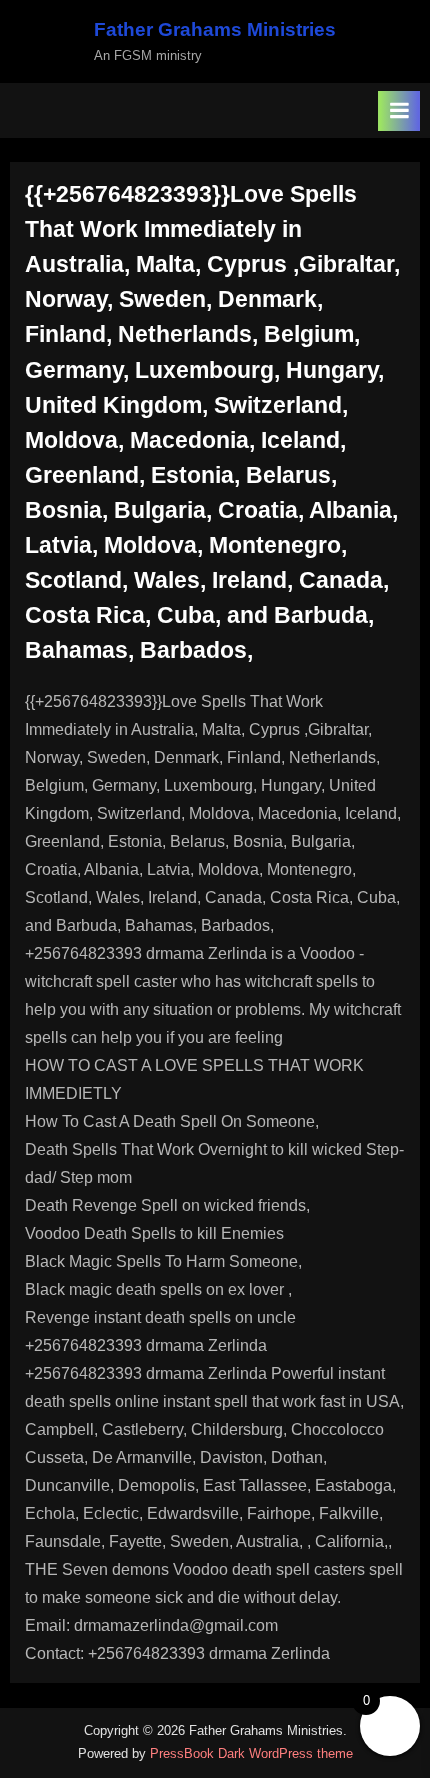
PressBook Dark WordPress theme (251, 1753)
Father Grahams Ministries (215, 29)
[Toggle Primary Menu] (399, 111)
